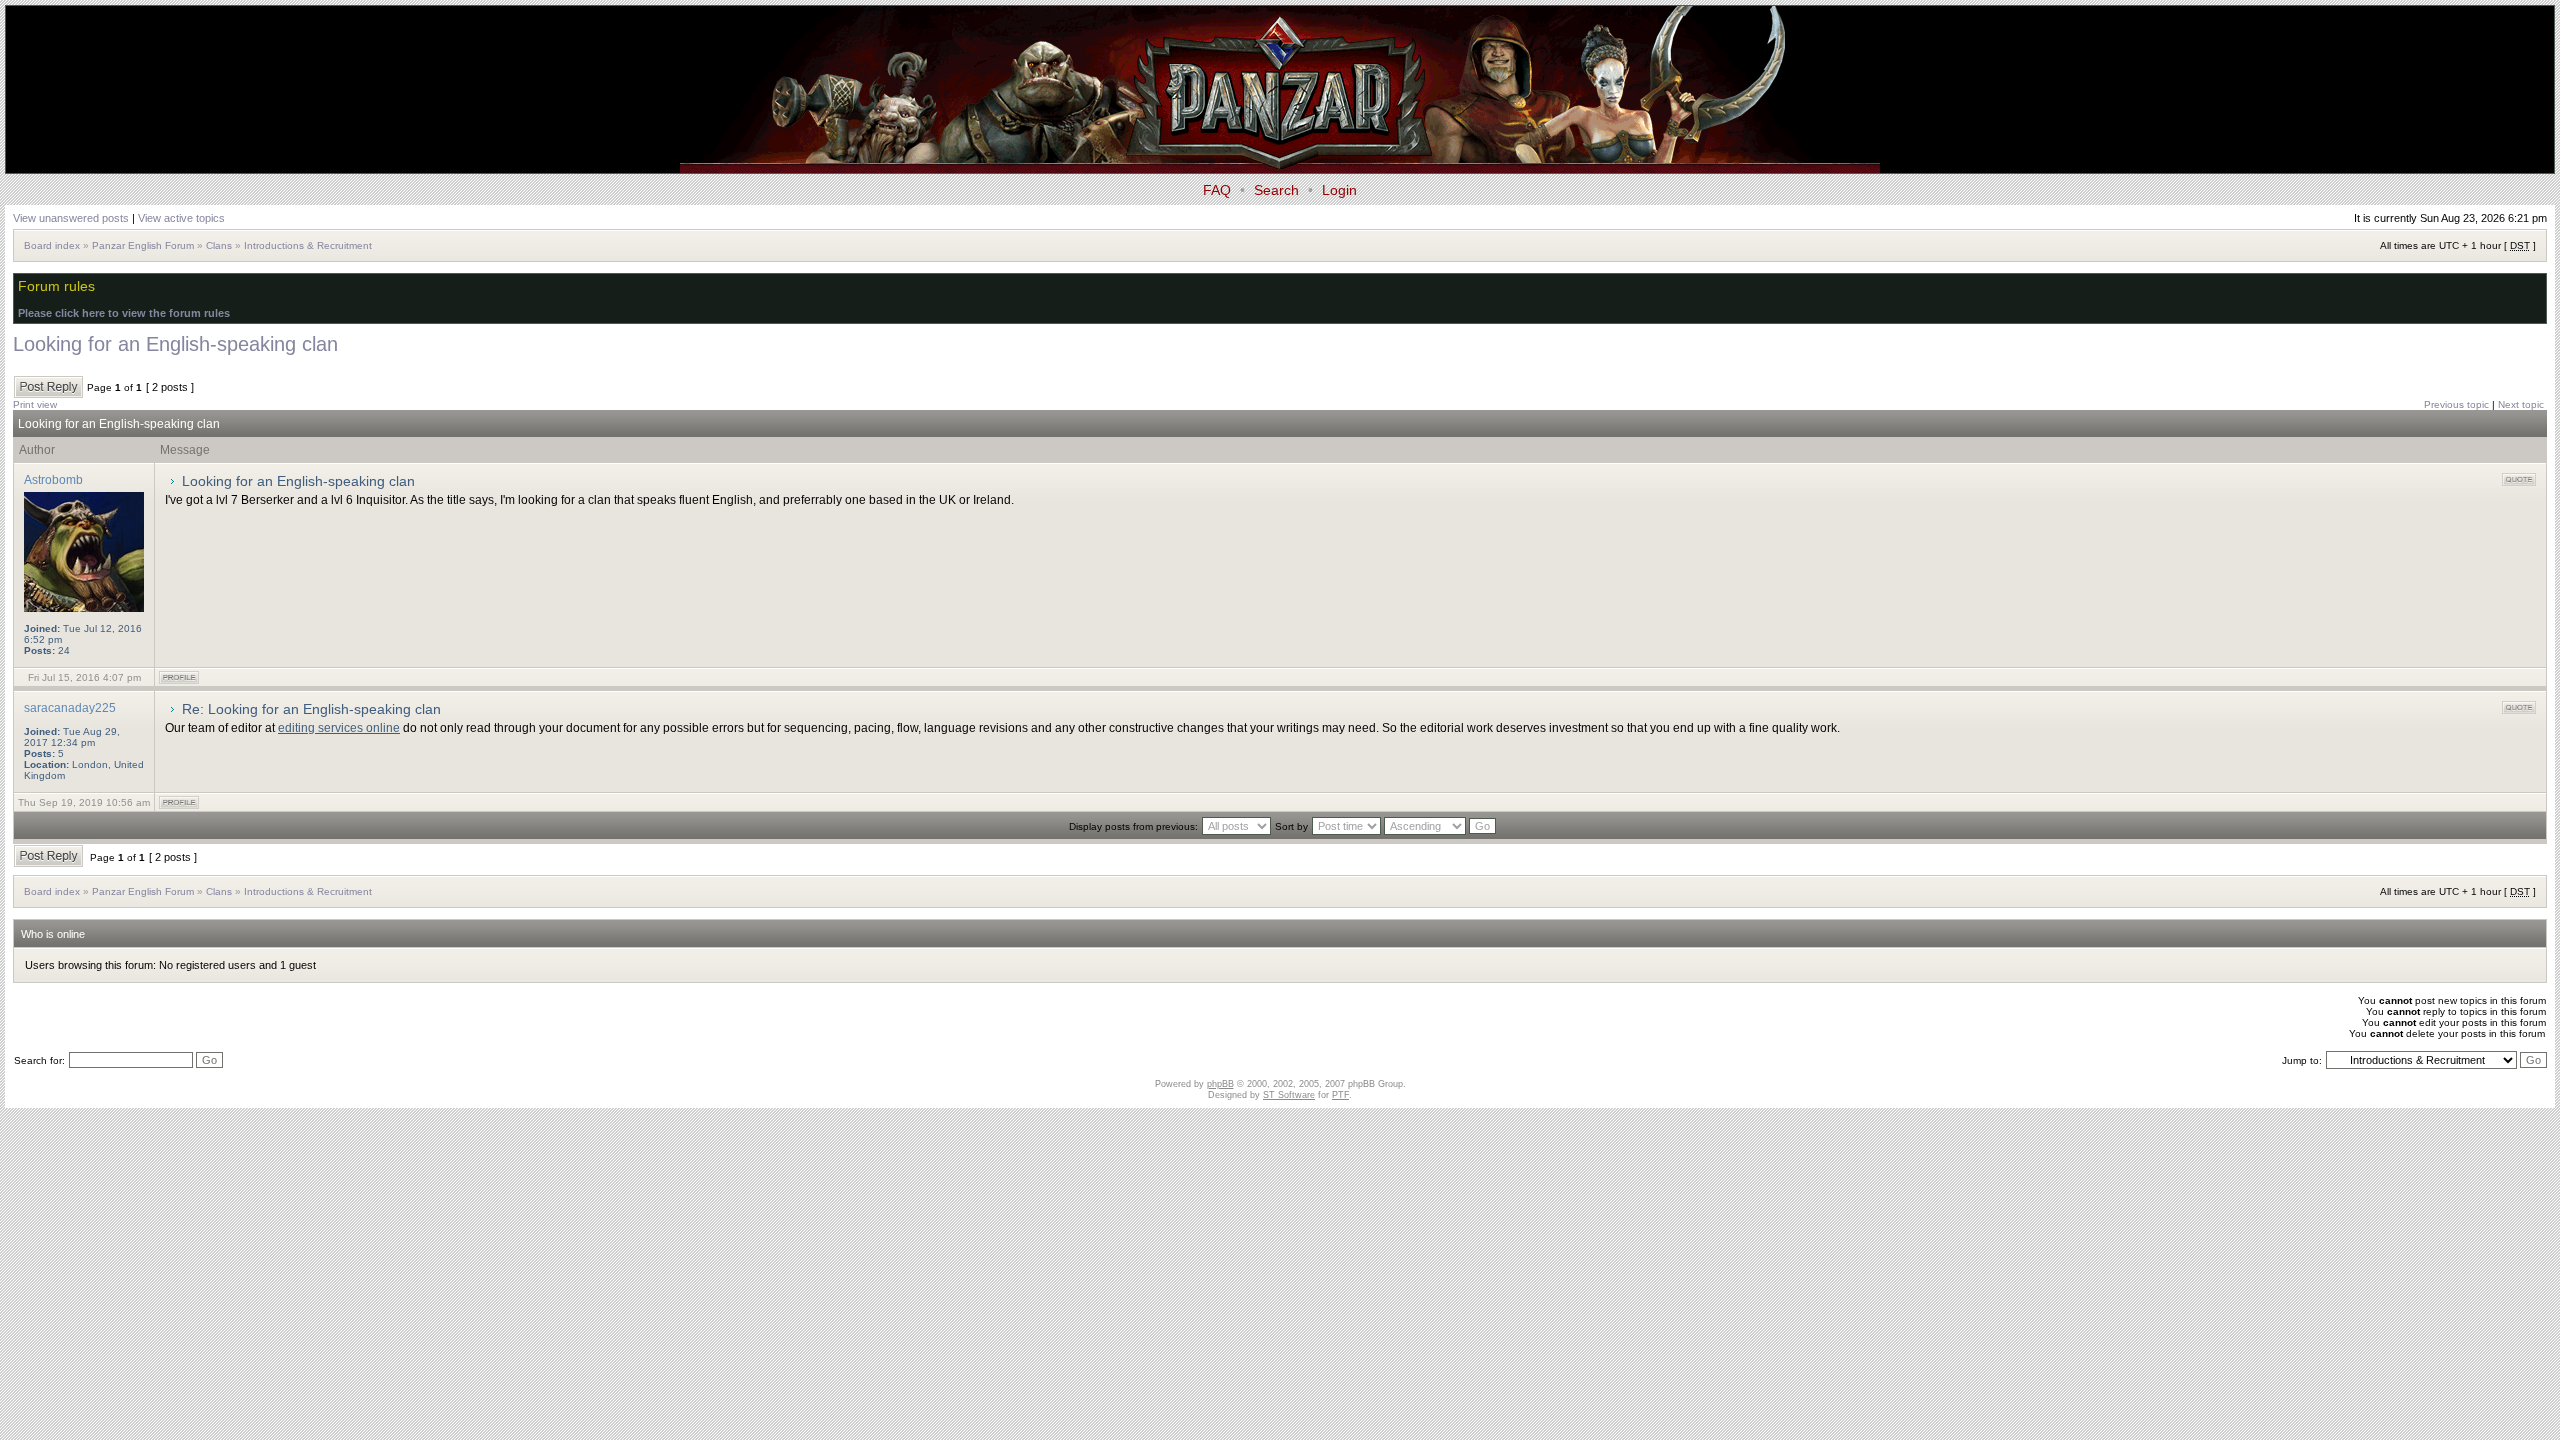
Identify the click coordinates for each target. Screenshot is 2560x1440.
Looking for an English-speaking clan (175, 344)
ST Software (1289, 1095)
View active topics (181, 218)
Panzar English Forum (143, 245)
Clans (219, 245)
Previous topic (2456, 404)
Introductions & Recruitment (308, 245)
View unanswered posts (71, 218)
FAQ (1217, 190)
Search (1276, 190)
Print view (35, 404)
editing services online (339, 728)
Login (1339, 190)
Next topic (2521, 404)
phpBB (1220, 1084)
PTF (1340, 1095)
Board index (52, 245)
